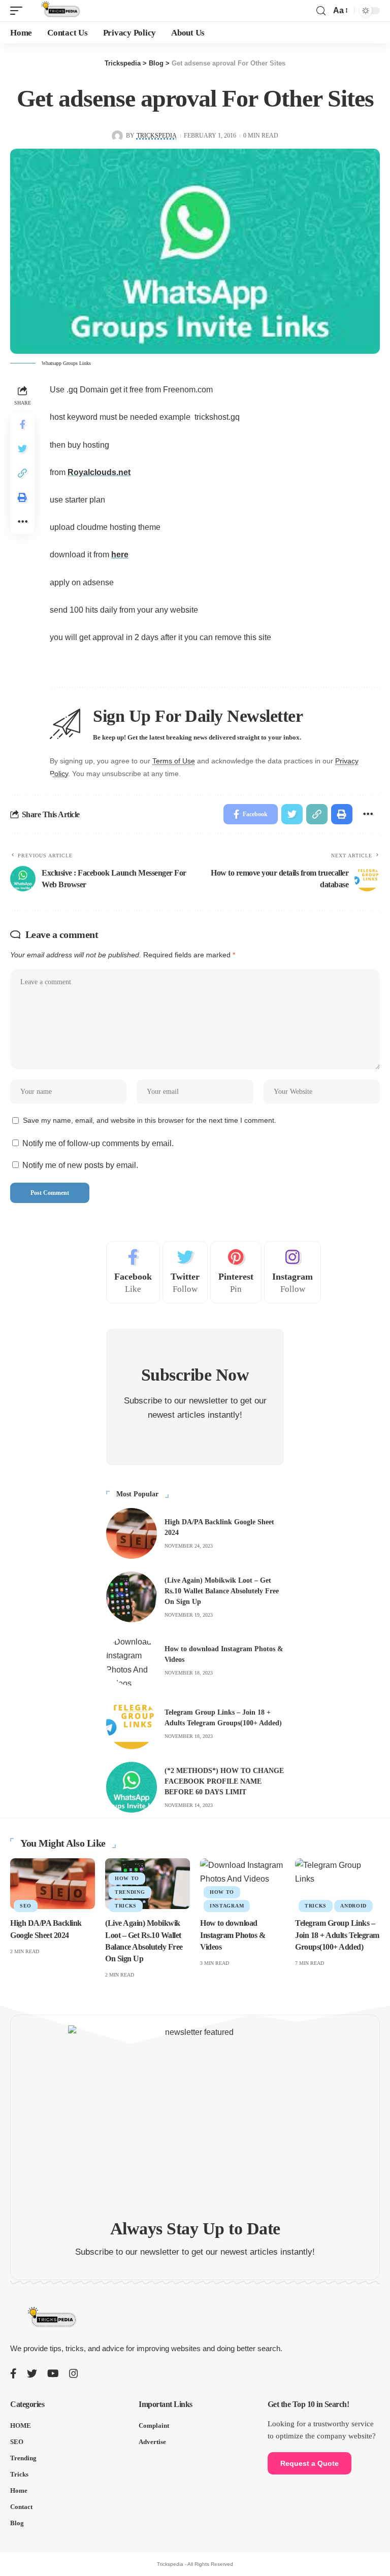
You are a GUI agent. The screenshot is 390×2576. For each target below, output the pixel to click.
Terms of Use (174, 761)
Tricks (126, 1906)
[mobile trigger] (19, 11)
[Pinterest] (236, 1273)
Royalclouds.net (99, 472)
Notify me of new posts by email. (80, 1165)
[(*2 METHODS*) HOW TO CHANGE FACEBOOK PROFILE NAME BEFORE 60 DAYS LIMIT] (132, 1787)
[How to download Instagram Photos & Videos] (132, 1660)
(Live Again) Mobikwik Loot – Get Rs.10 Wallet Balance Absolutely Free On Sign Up (222, 1591)
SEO (26, 1906)
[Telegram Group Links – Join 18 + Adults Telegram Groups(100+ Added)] (132, 1724)
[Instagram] (292, 1273)
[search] (321, 11)
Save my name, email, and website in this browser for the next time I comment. (150, 1120)
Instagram (227, 1906)
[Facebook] (133, 1273)
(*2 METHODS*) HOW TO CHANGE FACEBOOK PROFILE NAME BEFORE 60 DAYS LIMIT (224, 1781)
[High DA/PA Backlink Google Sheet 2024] (132, 1533)
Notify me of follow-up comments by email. (98, 1143)
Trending (130, 1892)
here (120, 555)
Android (353, 1906)
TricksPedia (157, 136)
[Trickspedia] (60, 11)
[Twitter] (185, 1273)
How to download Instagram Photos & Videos (233, 1935)
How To (127, 1878)
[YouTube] (53, 2373)
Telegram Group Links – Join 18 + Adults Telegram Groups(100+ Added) (337, 1935)
